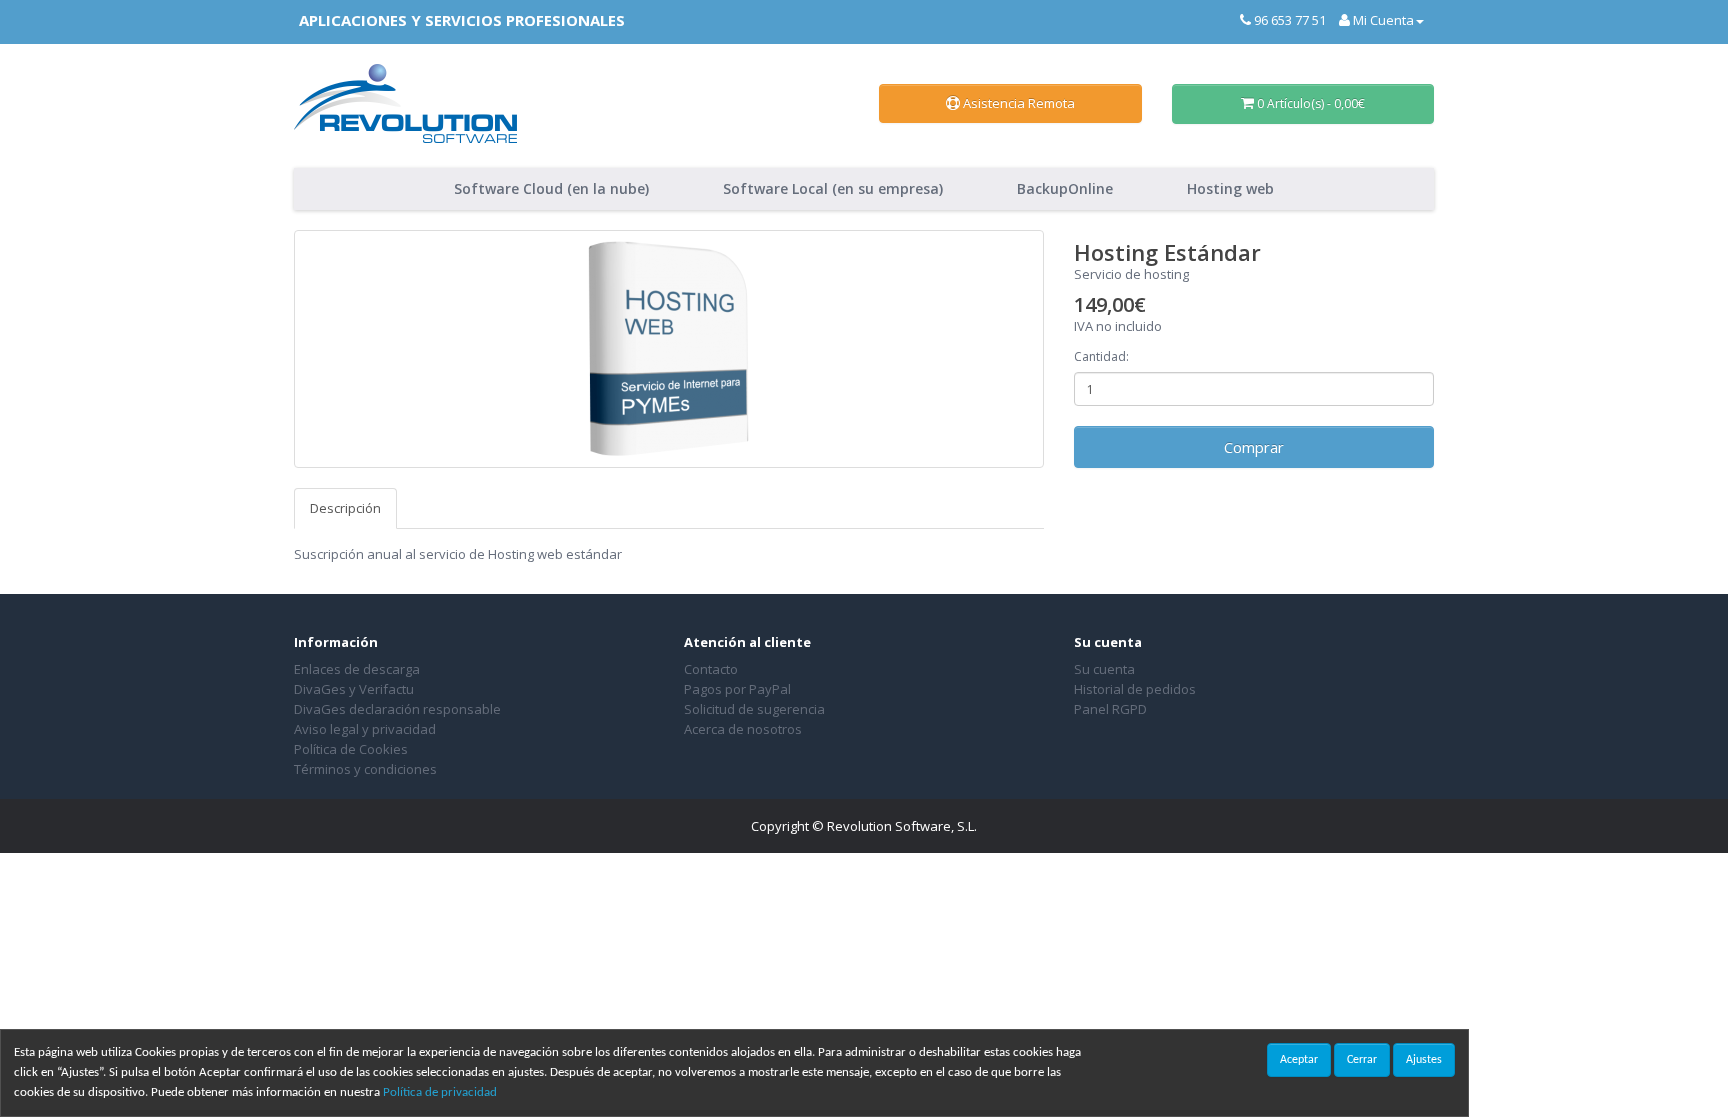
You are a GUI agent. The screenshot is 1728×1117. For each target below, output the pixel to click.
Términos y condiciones (365, 769)
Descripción (345, 508)
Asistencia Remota (1017, 103)
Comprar (1254, 447)
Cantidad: (1101, 356)
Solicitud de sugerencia (754, 709)
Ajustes (1424, 1060)
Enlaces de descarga (357, 669)
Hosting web (1230, 188)
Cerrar (1362, 1060)
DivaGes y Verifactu (354, 689)
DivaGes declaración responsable (397, 709)
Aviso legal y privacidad (365, 729)
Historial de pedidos (1135, 689)
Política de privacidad (440, 1092)
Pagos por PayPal (737, 689)
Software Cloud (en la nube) (551, 188)
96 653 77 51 (1288, 20)
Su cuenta (1104, 669)
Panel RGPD (1110, 709)
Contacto (711, 669)
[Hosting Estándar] (669, 349)
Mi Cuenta (1382, 20)
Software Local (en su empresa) (833, 188)
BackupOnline (1065, 188)
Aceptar (1299, 1060)
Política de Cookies (351, 749)
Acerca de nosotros (743, 729)
